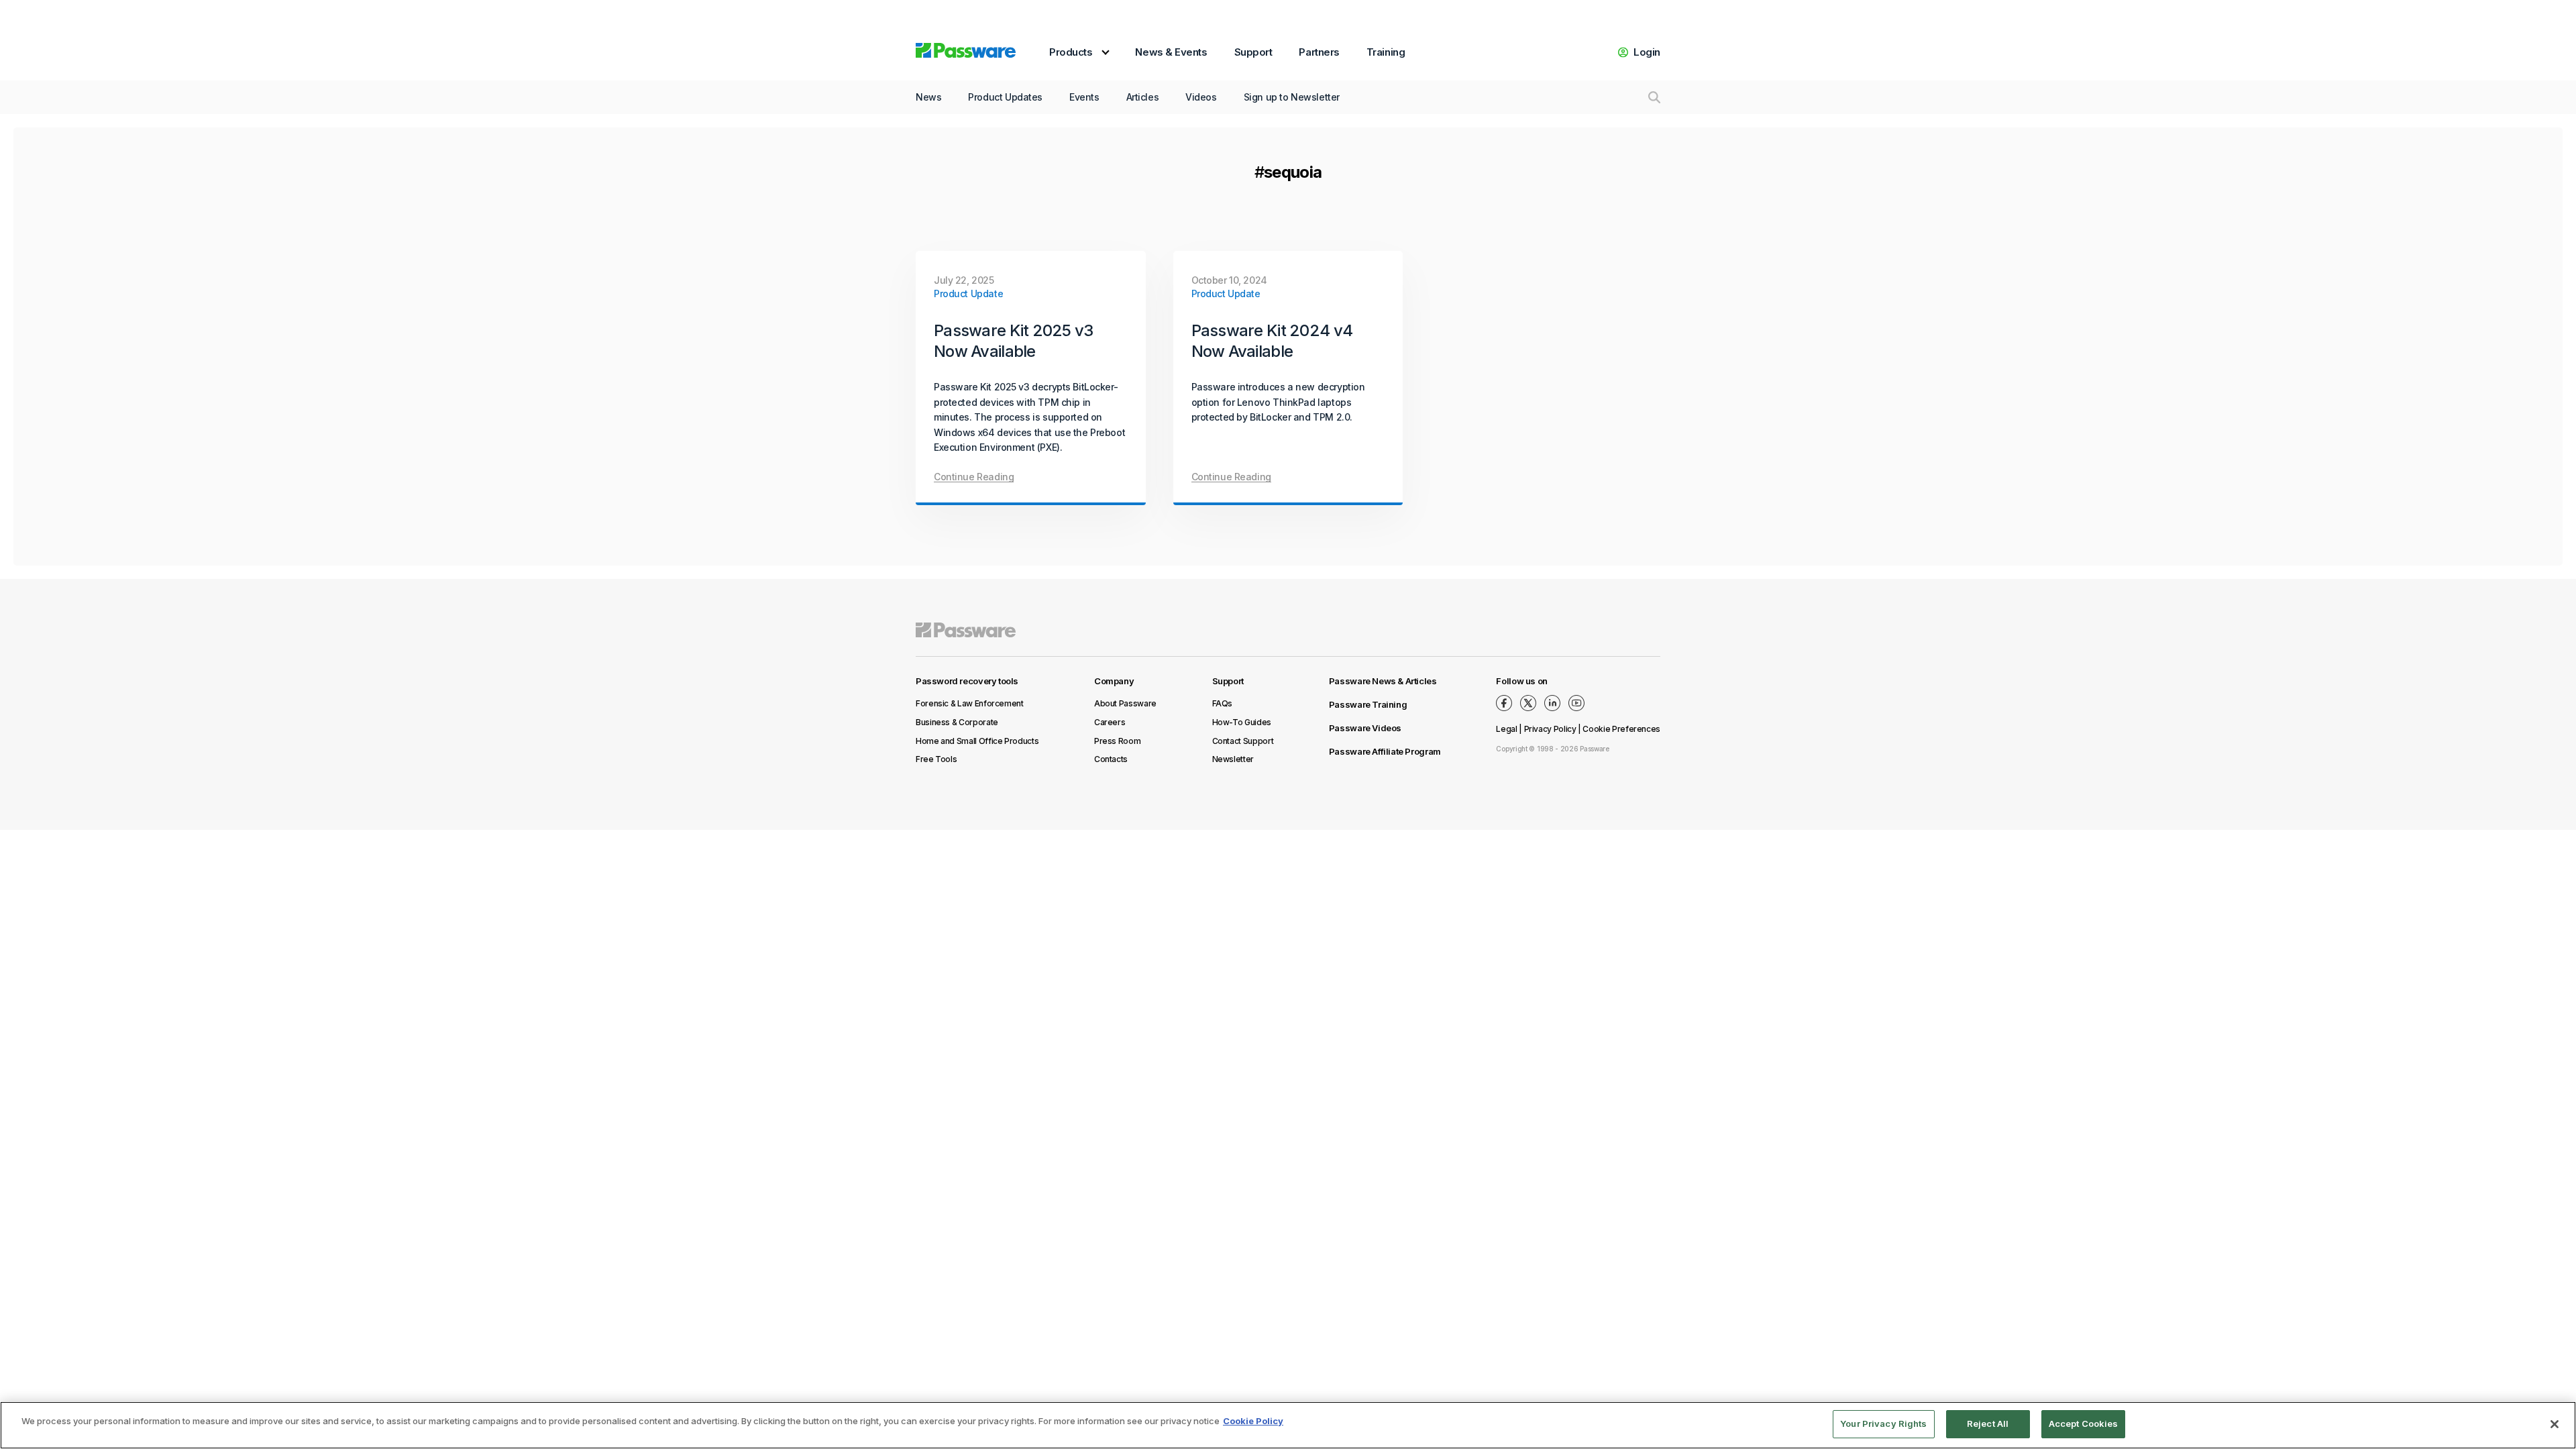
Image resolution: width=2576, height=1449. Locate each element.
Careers (1110, 722)
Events (1084, 97)
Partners (1319, 52)
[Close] (2555, 1424)
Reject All (1988, 1424)
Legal (1506, 729)
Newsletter (1233, 759)
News (928, 97)
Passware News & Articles (1383, 681)
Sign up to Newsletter (1292, 97)
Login (1647, 52)
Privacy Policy (1550, 729)
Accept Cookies (2084, 1424)
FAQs (1223, 703)
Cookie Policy (1253, 1421)
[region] (1288, 1425)
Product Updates (1005, 97)
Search (1654, 97)
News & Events (1171, 52)
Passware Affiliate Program (1385, 751)
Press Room (1117, 741)
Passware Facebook (1504, 703)
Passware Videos (1365, 728)
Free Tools (936, 759)
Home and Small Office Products (977, 741)
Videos (1201, 97)
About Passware (1125, 703)
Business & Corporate (957, 722)
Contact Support (1243, 741)
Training (1386, 52)
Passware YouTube (1576, 703)
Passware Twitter (1528, 703)
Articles (1143, 97)
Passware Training (1368, 704)
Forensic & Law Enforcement (970, 703)
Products (1071, 52)
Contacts (1111, 759)
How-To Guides (1242, 722)
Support (1253, 52)
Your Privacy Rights (1883, 1424)
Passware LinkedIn (1552, 703)
